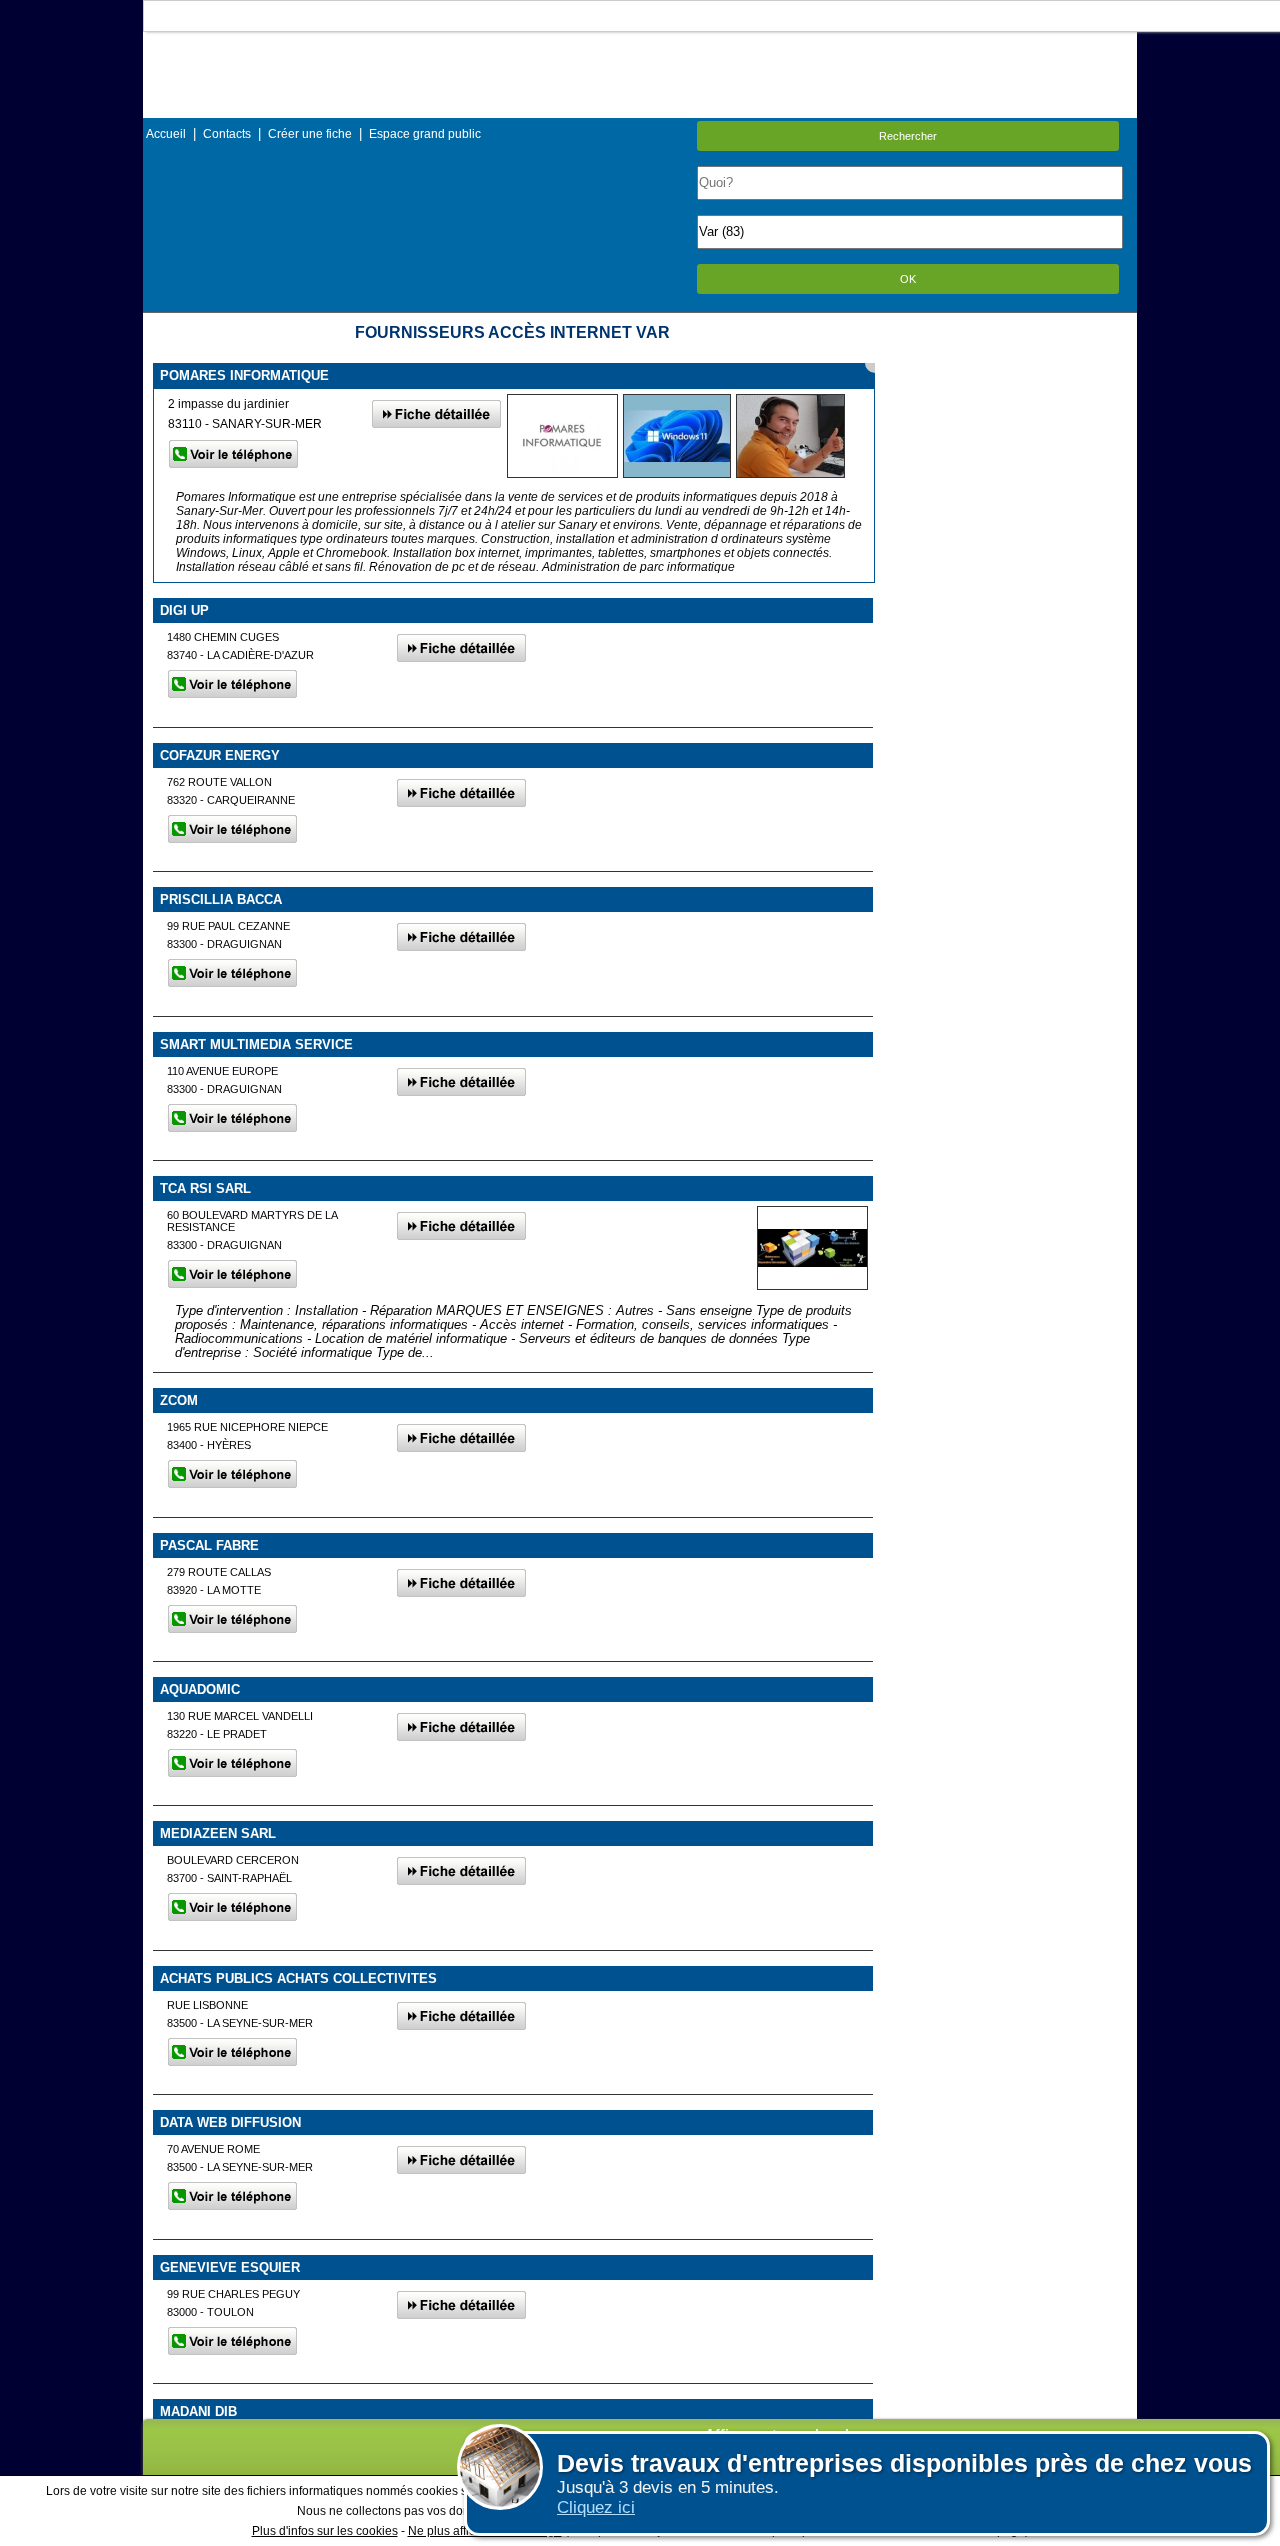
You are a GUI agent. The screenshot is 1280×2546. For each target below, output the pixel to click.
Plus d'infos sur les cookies (325, 2531)
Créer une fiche (310, 134)
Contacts (227, 134)
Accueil (166, 134)
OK (908, 279)
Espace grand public (425, 134)
